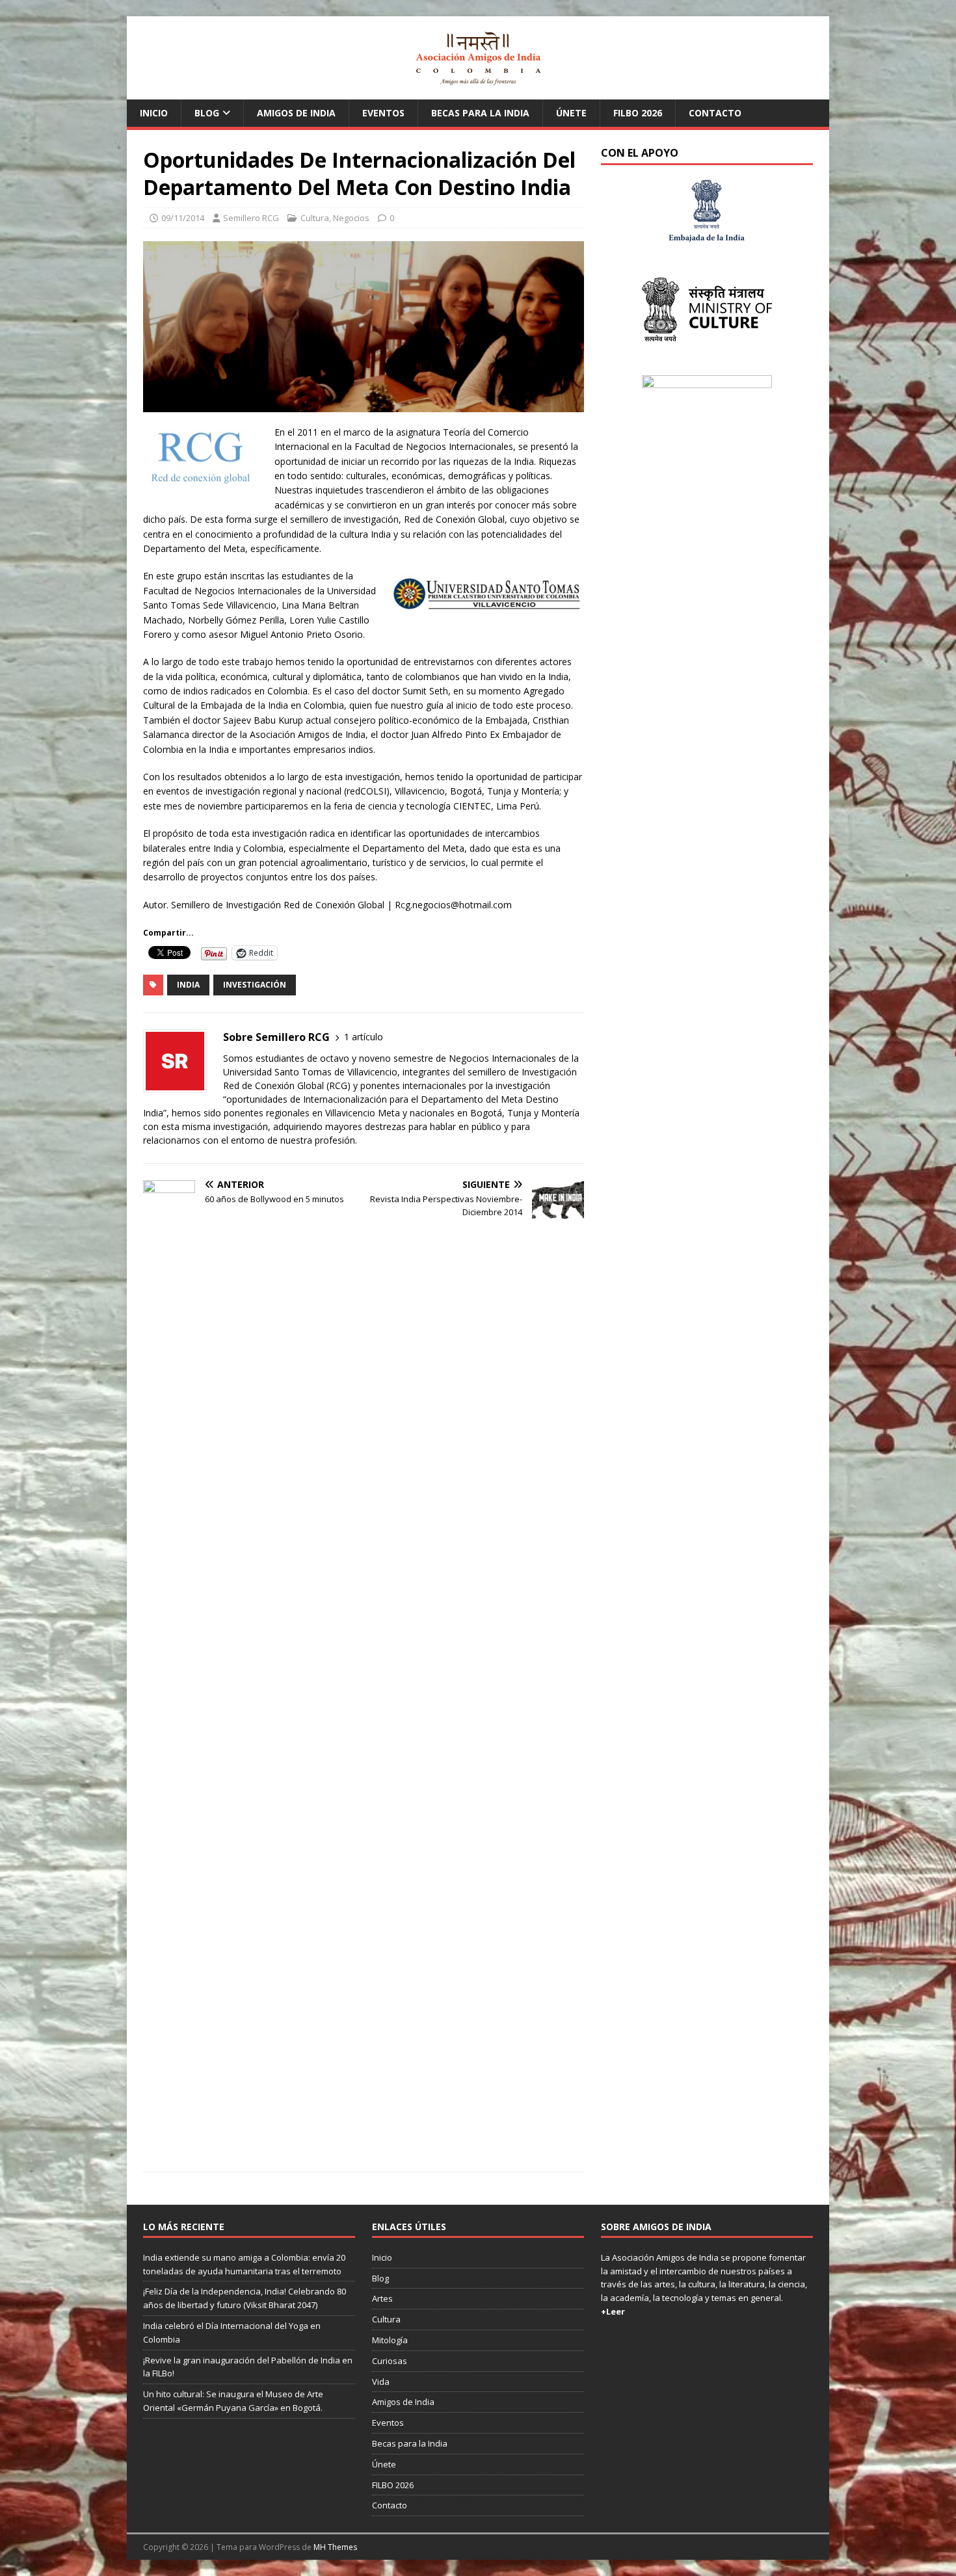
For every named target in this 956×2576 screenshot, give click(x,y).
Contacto (715, 113)
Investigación (255, 985)
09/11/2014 (183, 218)
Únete (571, 113)
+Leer (613, 2311)
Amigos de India (296, 113)
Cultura (315, 218)
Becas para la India (480, 113)
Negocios (351, 218)
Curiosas (390, 2361)
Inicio (154, 113)
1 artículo (364, 1037)
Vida (381, 2382)
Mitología (390, 2340)
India (188, 985)
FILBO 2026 (638, 113)
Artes (382, 2298)
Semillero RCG (251, 218)
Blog (207, 113)
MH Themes (335, 2547)
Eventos (383, 113)
